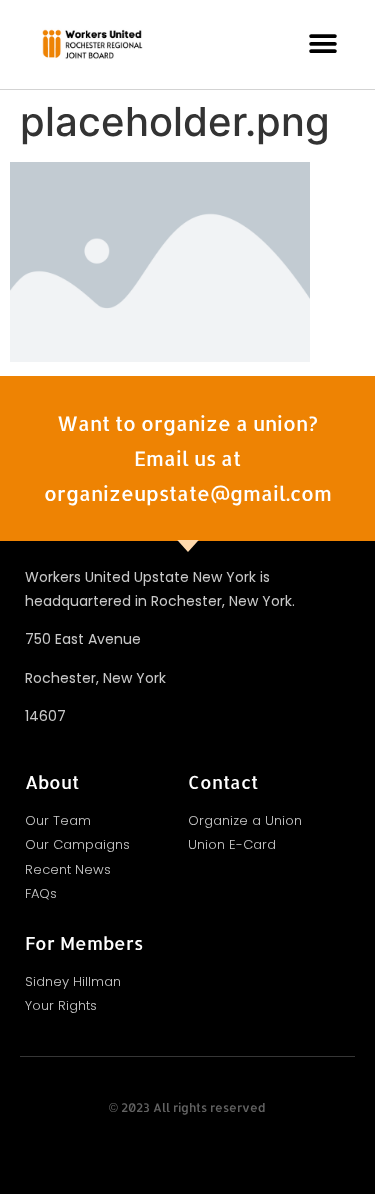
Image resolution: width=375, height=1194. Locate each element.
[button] (323, 44)
